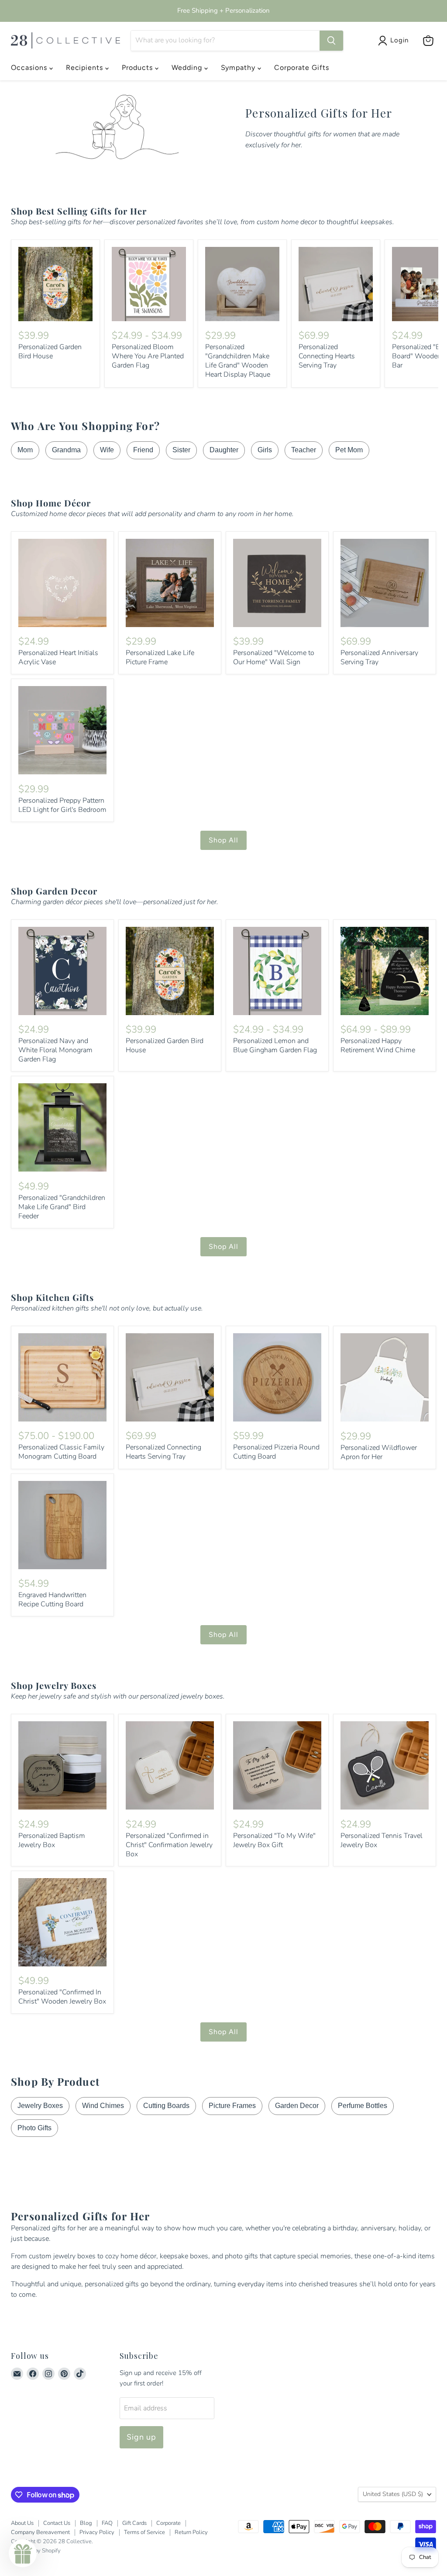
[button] (23, 2553)
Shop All (223, 840)
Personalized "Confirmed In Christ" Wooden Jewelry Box (62, 1997)
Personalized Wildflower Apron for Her (379, 1452)
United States (393, 2494)
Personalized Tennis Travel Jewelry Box (382, 1840)
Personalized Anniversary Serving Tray (379, 657)
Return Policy (191, 2532)
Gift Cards (134, 2523)
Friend (143, 450)
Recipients (86, 68)
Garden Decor (297, 2106)
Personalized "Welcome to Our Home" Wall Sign (274, 657)
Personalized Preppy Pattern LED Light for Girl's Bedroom (62, 805)
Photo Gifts (34, 2128)
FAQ (107, 2523)
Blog (86, 2523)
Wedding (188, 68)
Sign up (142, 2437)
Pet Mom (349, 450)
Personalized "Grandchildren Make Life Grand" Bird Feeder (62, 1207)
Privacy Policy (97, 2532)
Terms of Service (144, 2532)
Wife (107, 450)
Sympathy (239, 68)
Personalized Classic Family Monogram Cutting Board (61, 1452)
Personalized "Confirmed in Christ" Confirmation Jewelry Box (169, 1845)
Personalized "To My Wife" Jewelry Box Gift (274, 1840)
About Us (22, 2523)
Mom (25, 450)
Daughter (224, 450)
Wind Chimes (103, 2106)
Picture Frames (232, 2106)
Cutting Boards (166, 2106)
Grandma (66, 450)
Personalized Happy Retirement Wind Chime (378, 1045)
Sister (181, 450)
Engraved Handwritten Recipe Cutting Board (52, 1600)
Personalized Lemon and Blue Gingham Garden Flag (275, 1045)
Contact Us (57, 2523)
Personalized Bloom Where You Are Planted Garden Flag (148, 356)
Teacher (304, 450)
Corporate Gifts (301, 68)
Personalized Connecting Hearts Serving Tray (327, 356)
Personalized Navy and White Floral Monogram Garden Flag (55, 1050)
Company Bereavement (40, 2532)
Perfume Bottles (363, 2106)
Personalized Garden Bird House (50, 352)
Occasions (30, 68)
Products (138, 68)
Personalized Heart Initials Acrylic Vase (58, 657)
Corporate (168, 2523)
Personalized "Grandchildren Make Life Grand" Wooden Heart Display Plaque (238, 361)
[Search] (331, 41)
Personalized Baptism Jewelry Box (52, 1840)
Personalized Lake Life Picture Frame (160, 657)
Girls (265, 450)
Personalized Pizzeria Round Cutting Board (276, 1452)
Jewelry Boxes (40, 2106)
